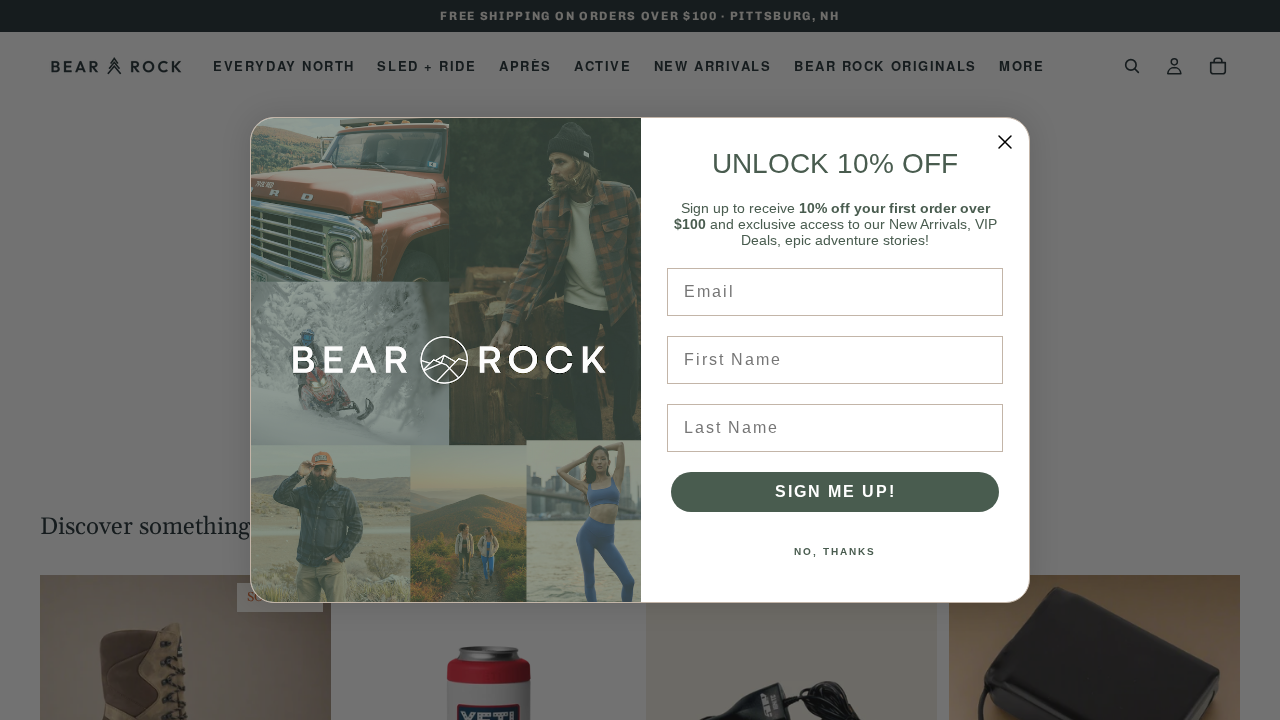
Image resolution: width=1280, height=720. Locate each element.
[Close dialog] (1005, 142)
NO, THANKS (835, 551)
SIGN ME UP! (835, 491)
